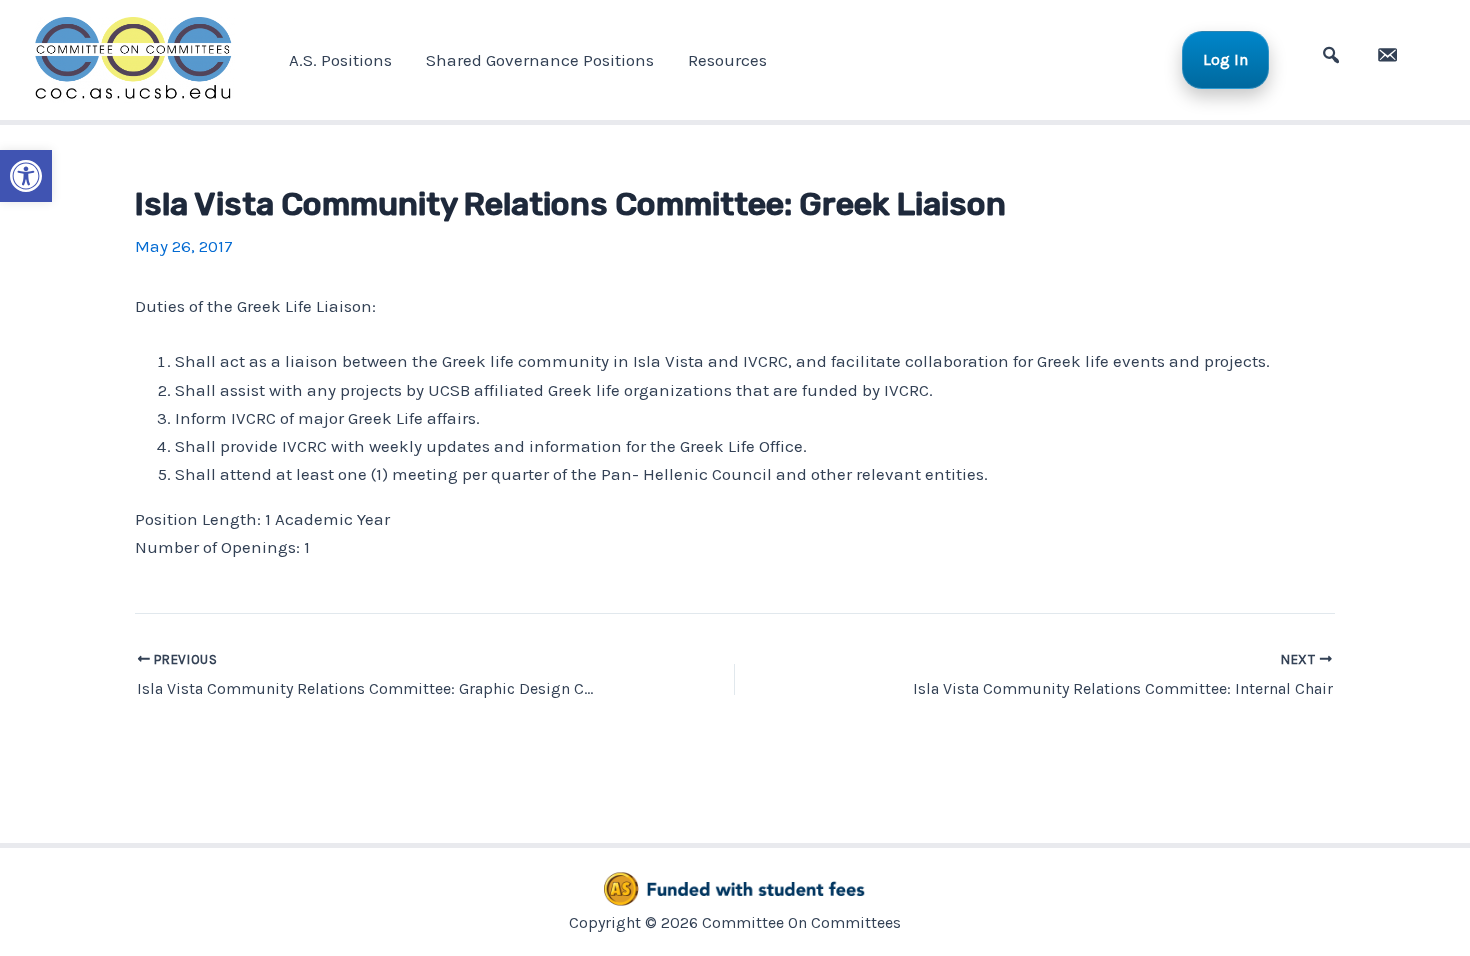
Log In (1225, 59)
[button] (26, 176)
